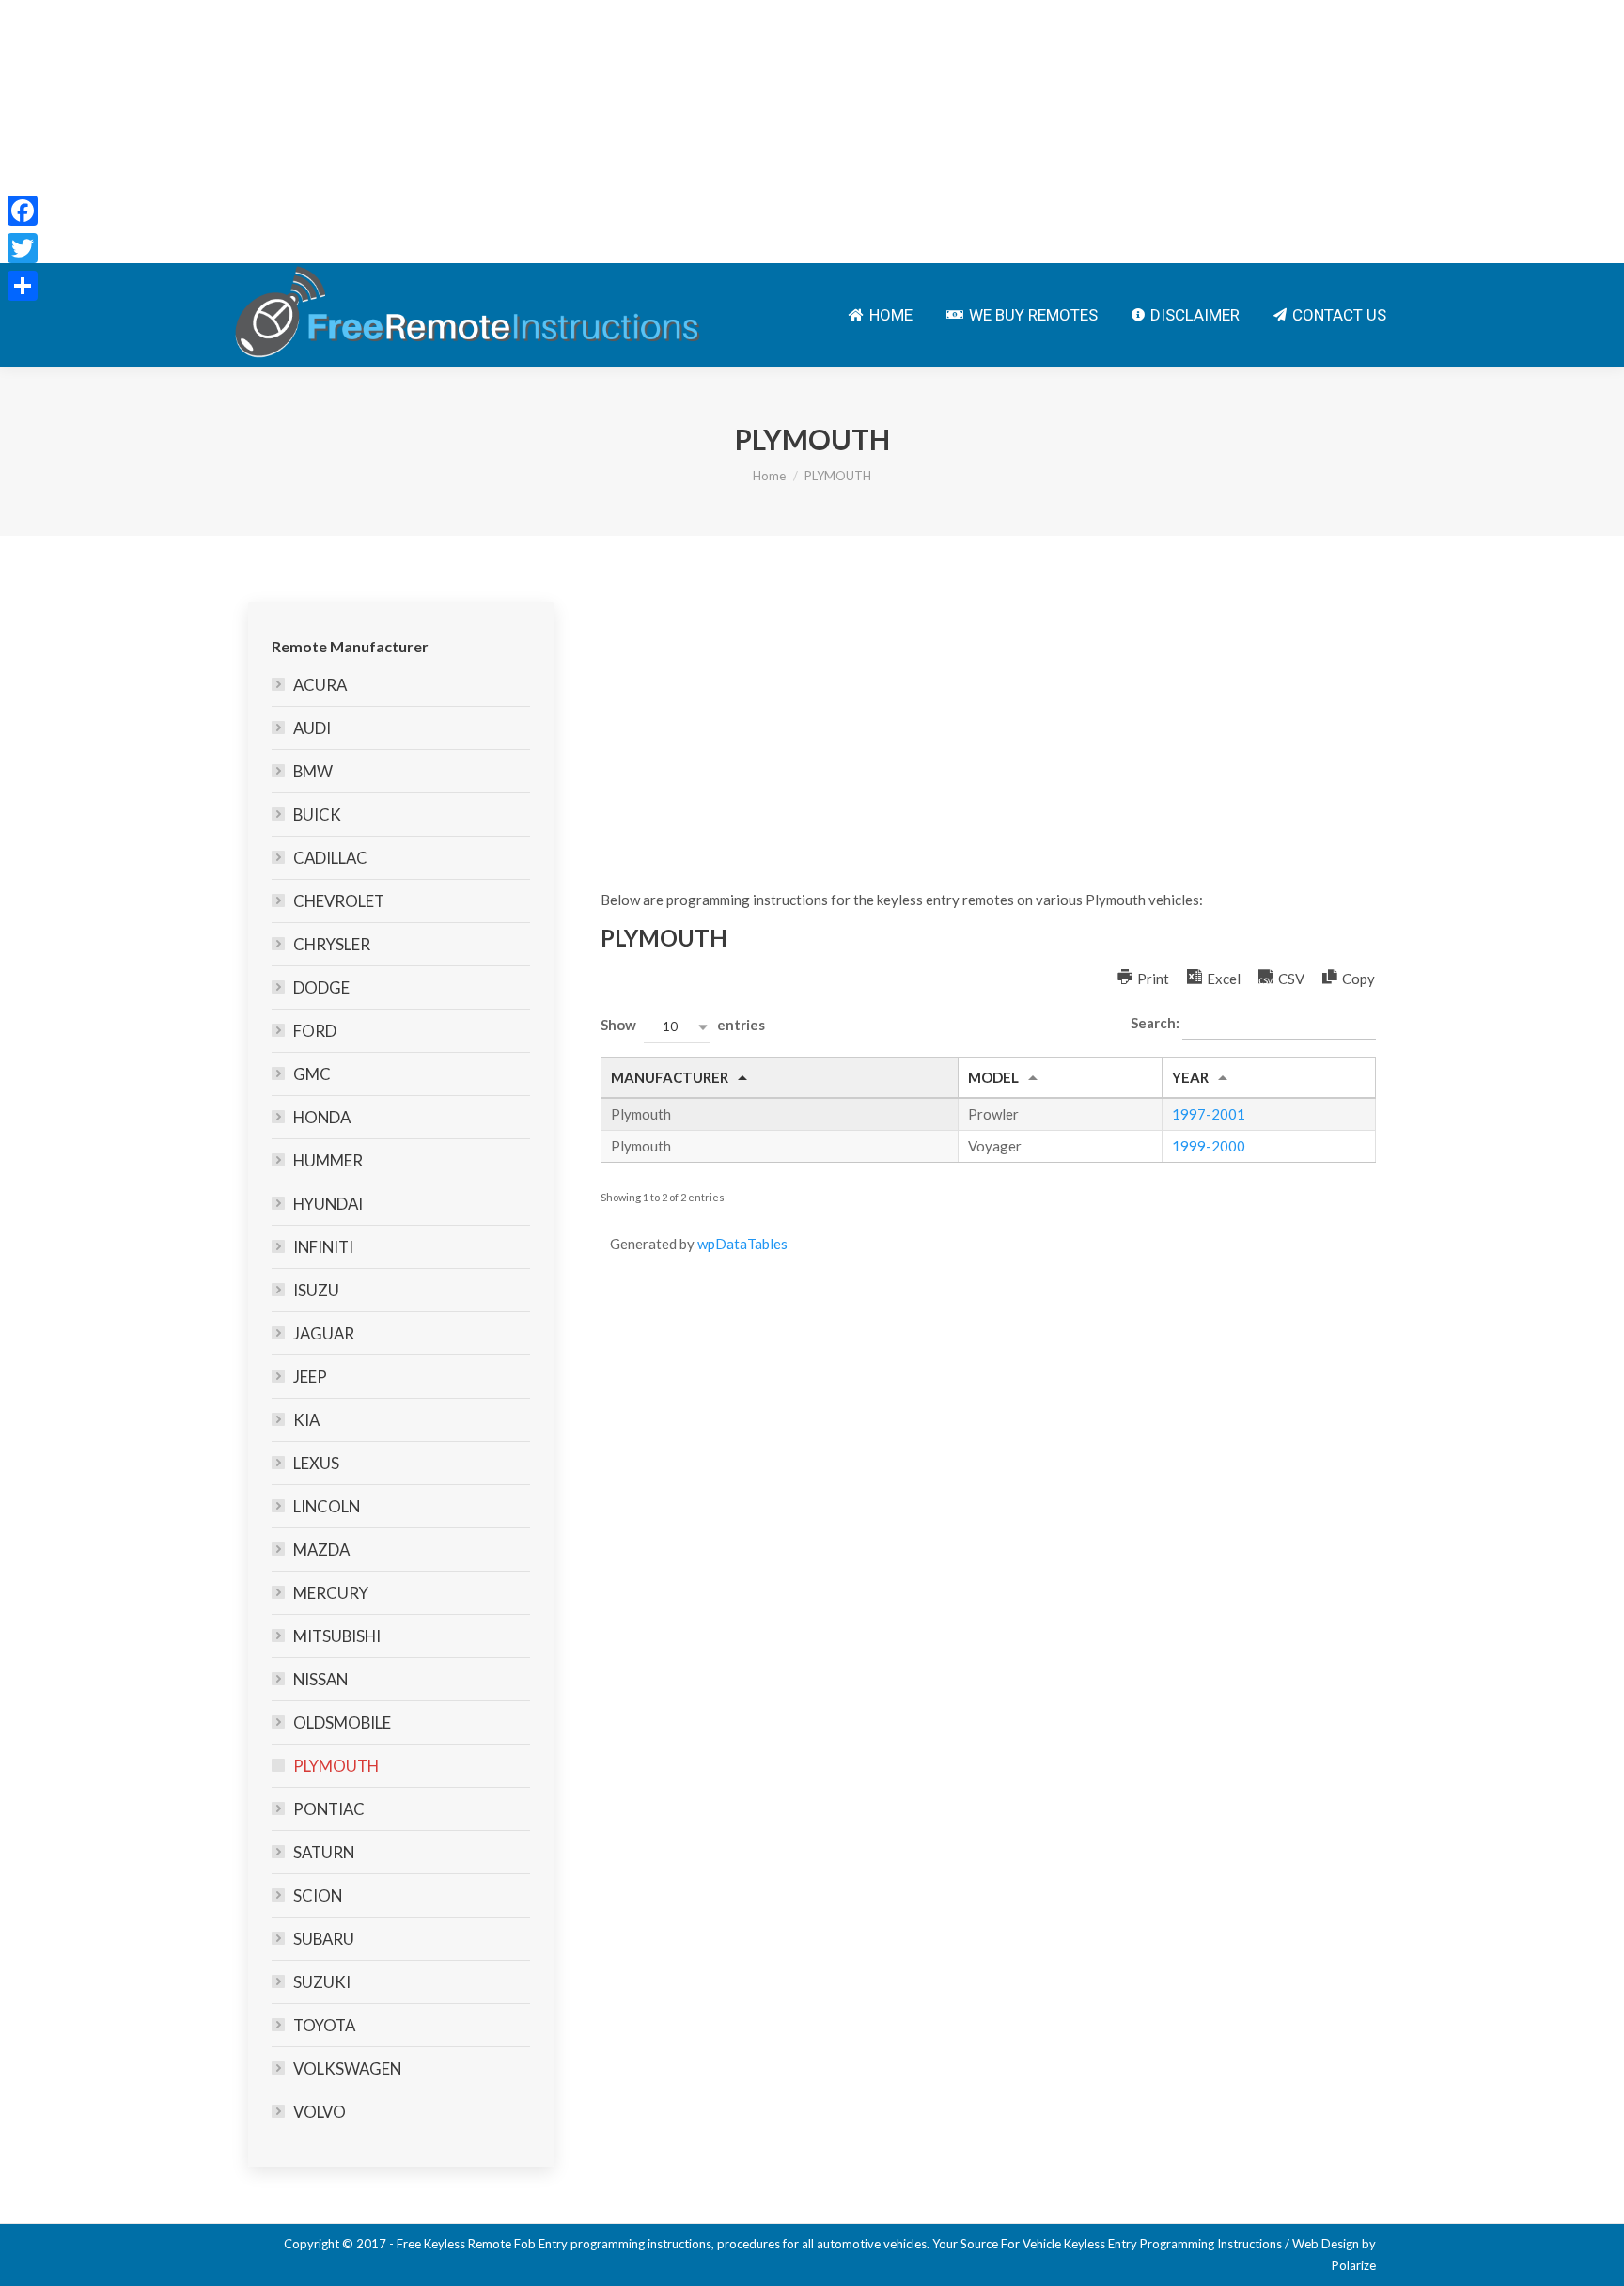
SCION (318, 1895)
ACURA (320, 685)
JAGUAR (324, 1333)
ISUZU (316, 1290)
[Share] (23, 286)
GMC (312, 1074)
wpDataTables (742, 1244)
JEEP (310, 1377)
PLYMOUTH (336, 1766)
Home (769, 476)
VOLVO (320, 2112)
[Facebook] (23, 211)
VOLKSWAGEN (347, 2068)
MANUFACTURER (670, 1077)
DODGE (321, 987)
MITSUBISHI (337, 1636)
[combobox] (677, 1027)
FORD (315, 1031)
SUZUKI (322, 1982)
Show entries (683, 1026)
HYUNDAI (328, 1204)
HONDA (322, 1117)
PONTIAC (329, 1809)
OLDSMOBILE (342, 1722)
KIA (306, 1420)
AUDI (312, 728)
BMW (313, 771)
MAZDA (321, 1550)
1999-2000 (1209, 1146)
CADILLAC (330, 858)
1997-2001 (1209, 1114)
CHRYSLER (332, 944)
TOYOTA (324, 2025)
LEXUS (316, 1463)
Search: (1156, 1023)
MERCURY (331, 1593)
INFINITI (323, 1247)
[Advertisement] (564, 132)
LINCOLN (327, 1506)
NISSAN (320, 1679)
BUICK (317, 814)
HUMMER (328, 1160)
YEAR (1190, 1077)
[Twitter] (23, 248)
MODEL (993, 1077)
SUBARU (324, 1939)
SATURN (324, 1852)
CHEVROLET (339, 901)
